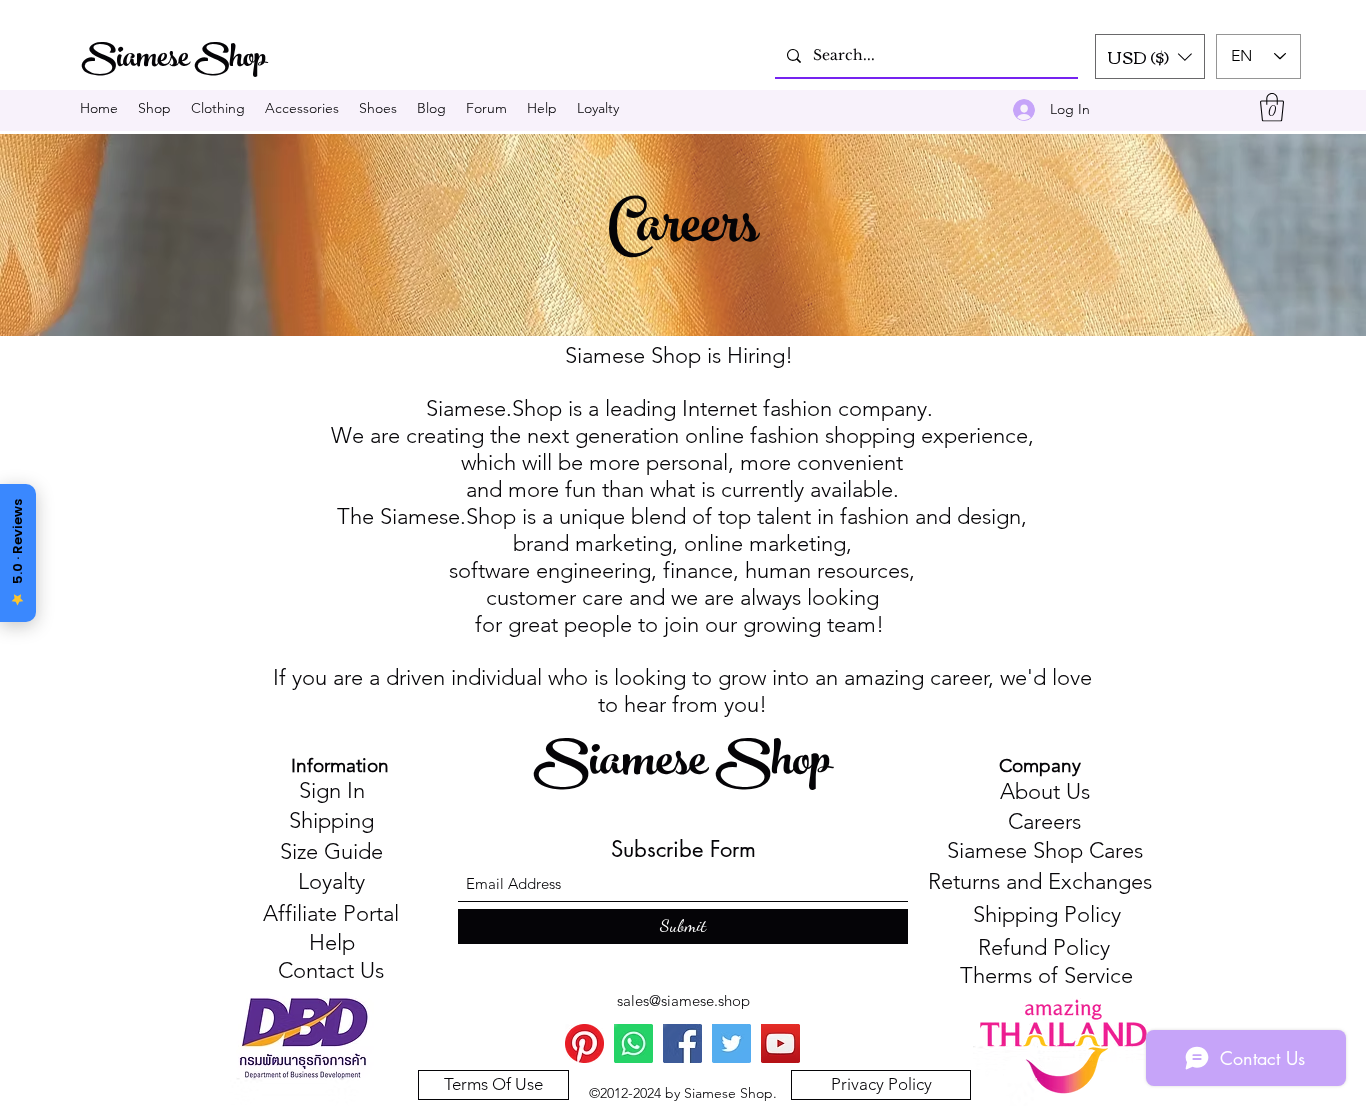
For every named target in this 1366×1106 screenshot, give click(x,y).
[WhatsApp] (633, 1043)
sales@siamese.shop (683, 1000)
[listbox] (1150, 56)
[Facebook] (682, 1043)
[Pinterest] (584, 1043)
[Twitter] (731, 1043)
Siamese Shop (687, 766)
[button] (1150, 56)
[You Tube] (780, 1043)
